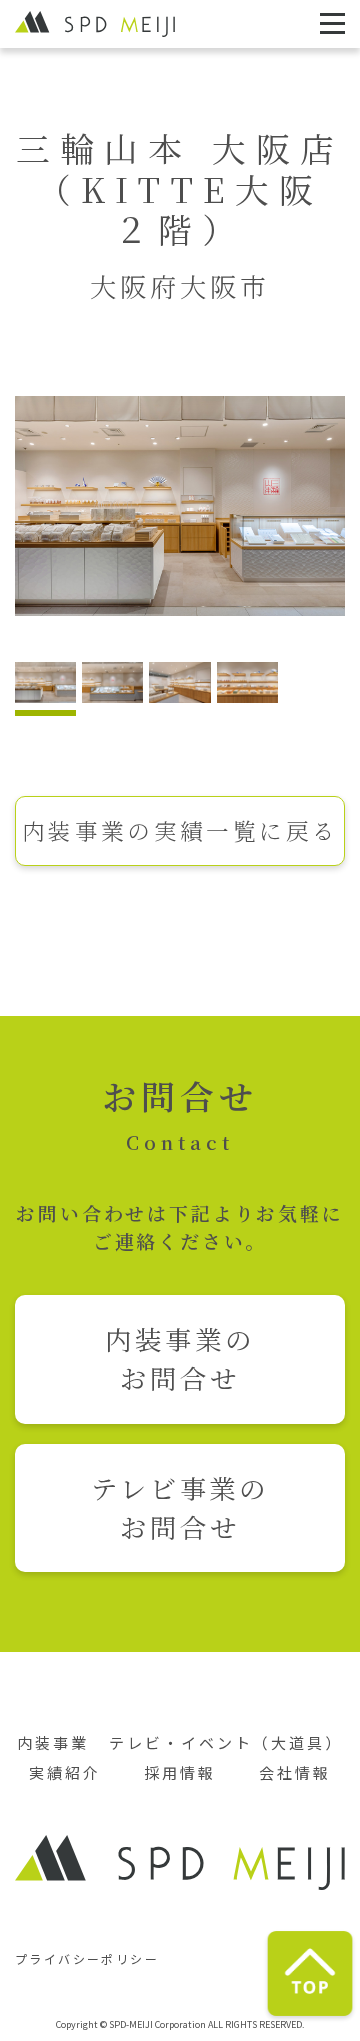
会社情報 (295, 1772)
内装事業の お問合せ (180, 1358)
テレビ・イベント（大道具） (226, 1742)
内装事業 (53, 1742)
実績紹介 (65, 1772)
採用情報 (180, 1772)
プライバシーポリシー (87, 1958)
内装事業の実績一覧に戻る (180, 830)
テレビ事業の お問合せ (180, 1507)
